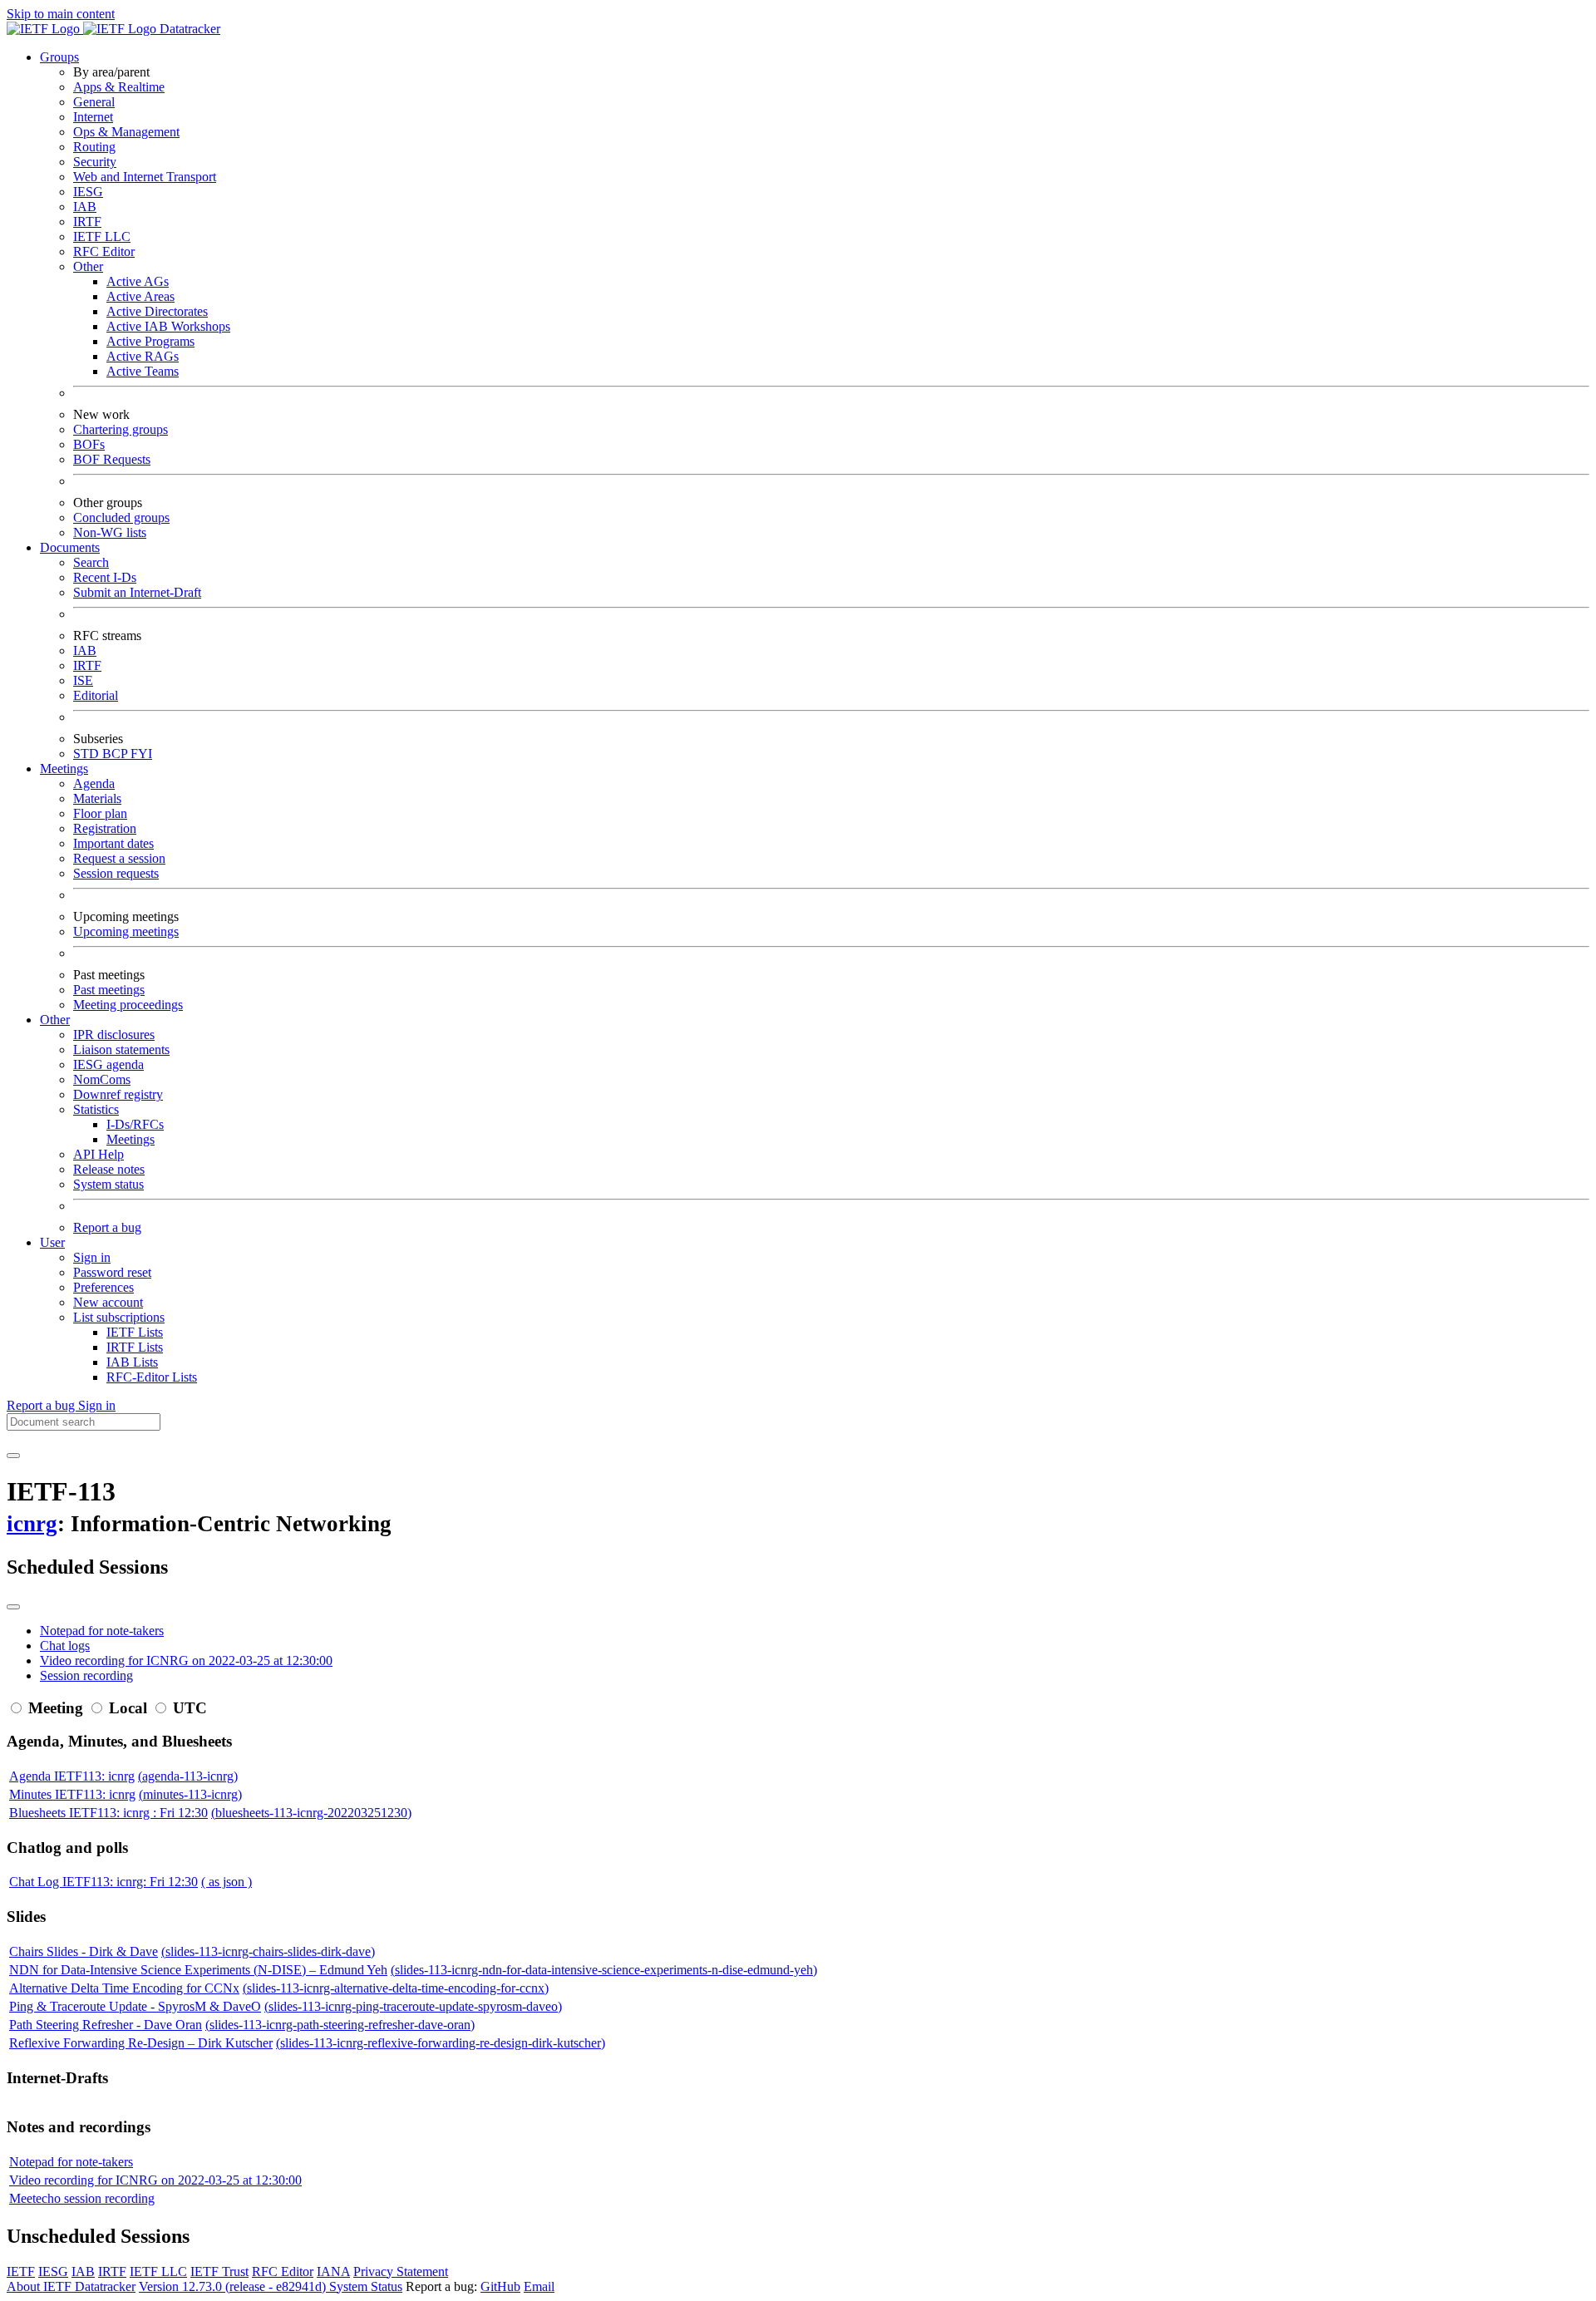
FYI (141, 754)
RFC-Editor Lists (152, 1377)
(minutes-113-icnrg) (190, 1794)
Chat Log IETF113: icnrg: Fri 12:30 (103, 1882)
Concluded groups (121, 517)
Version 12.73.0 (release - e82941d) (234, 2286)
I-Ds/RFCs (135, 1124)
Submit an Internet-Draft (137, 592)
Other (88, 266)
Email (539, 2286)
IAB (85, 207)
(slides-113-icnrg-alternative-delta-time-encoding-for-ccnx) (396, 1988)
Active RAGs (143, 356)
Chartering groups (121, 429)
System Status (366, 2286)
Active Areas (140, 296)
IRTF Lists (135, 1347)
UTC (190, 1708)
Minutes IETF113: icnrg (72, 1794)
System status (108, 1184)
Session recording (86, 1675)
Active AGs (138, 281)
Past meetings (109, 990)
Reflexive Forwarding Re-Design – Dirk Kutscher (141, 2043)
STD (88, 754)
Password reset (112, 1272)
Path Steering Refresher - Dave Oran (106, 2025)
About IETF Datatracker (71, 2286)
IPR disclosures (114, 1035)
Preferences (103, 1287)
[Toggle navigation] (13, 1456)
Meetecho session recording (82, 2198)
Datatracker (188, 29)
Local (128, 1708)
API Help (99, 1154)
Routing (94, 147)
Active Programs (150, 341)
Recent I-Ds (105, 577)
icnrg (32, 1524)
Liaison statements (121, 1049)
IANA (333, 2271)
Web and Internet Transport (145, 177)
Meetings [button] (64, 769)
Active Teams (143, 371)
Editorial (96, 695)
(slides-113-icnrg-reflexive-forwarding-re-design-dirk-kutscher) (441, 2043)
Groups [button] (59, 57)
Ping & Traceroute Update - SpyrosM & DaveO (135, 2006)
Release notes (109, 1169)
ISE (83, 680)
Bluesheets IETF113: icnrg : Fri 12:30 (108, 1813)
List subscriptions (119, 1317)
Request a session (119, 858)
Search (91, 562)
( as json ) (227, 1882)
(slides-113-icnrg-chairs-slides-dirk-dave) (268, 1951)
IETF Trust (219, 2271)
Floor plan (100, 813)
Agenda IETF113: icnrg (72, 1776)
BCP (116, 754)
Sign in (92, 1257)
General (94, 102)
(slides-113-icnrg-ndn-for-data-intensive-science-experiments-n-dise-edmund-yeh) (604, 1970)
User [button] (52, 1242)
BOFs (89, 444)
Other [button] (55, 1020)
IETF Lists (135, 1332)
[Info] (13, 1607)
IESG (88, 192)
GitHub (500, 2286)
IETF (21, 2271)
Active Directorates (157, 311)
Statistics (96, 1109)
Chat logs (65, 1646)
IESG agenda (108, 1064)
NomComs (102, 1079)
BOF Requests (112, 459)
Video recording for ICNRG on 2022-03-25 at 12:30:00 (186, 1660)
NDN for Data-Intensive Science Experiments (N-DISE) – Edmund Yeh (198, 1970)
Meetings (131, 1139)
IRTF (87, 222)
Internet (93, 117)
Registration (105, 828)
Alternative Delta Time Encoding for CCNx (124, 1988)
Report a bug (107, 1227)
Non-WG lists (110, 532)
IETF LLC (102, 237)
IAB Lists (132, 1362)
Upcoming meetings (126, 931)
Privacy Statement (401, 2271)
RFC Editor (104, 251)
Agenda (94, 783)
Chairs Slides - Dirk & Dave (84, 1951)
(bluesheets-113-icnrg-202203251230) (311, 1813)
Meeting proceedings (128, 1005)
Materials (97, 798)
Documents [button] (70, 547)
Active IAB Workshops (168, 326)
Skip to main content (61, 14)
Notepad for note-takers (102, 1631)
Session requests (116, 873)
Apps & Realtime (119, 87)
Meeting (56, 1708)
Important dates (113, 843)
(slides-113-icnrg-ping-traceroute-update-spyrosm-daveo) (413, 2006)
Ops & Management (126, 132)
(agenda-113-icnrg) (188, 1776)
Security (95, 162)
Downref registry (118, 1094)
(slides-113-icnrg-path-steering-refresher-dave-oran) (340, 2025)
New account (108, 1302)
